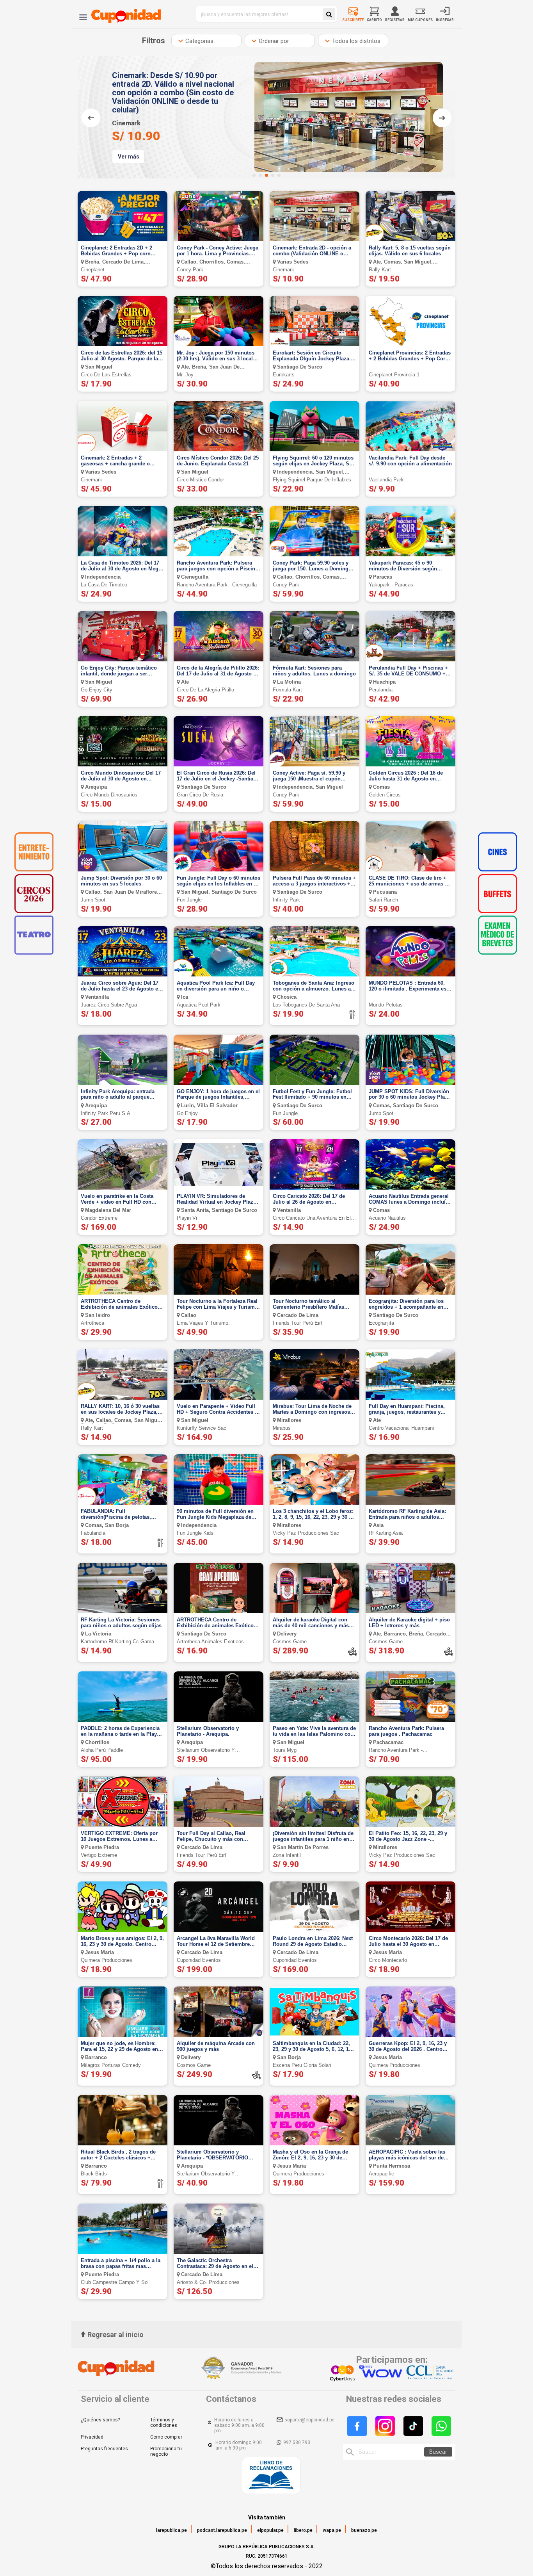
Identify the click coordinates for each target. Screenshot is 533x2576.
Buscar (438, 2452)
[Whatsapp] (441, 2426)
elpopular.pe (270, 2530)
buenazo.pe (364, 2530)
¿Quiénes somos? (100, 2420)
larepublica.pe (171, 2530)
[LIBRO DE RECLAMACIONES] (271, 2476)
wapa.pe (332, 2530)
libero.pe (303, 2530)
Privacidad (92, 2437)
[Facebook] (357, 2426)
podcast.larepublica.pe (222, 2530)
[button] (254, 175)
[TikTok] (413, 2426)
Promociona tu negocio (166, 2451)
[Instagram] (385, 2426)
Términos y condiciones (164, 2423)
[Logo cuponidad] (122, 14)
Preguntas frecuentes (104, 2449)
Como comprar (166, 2437)
